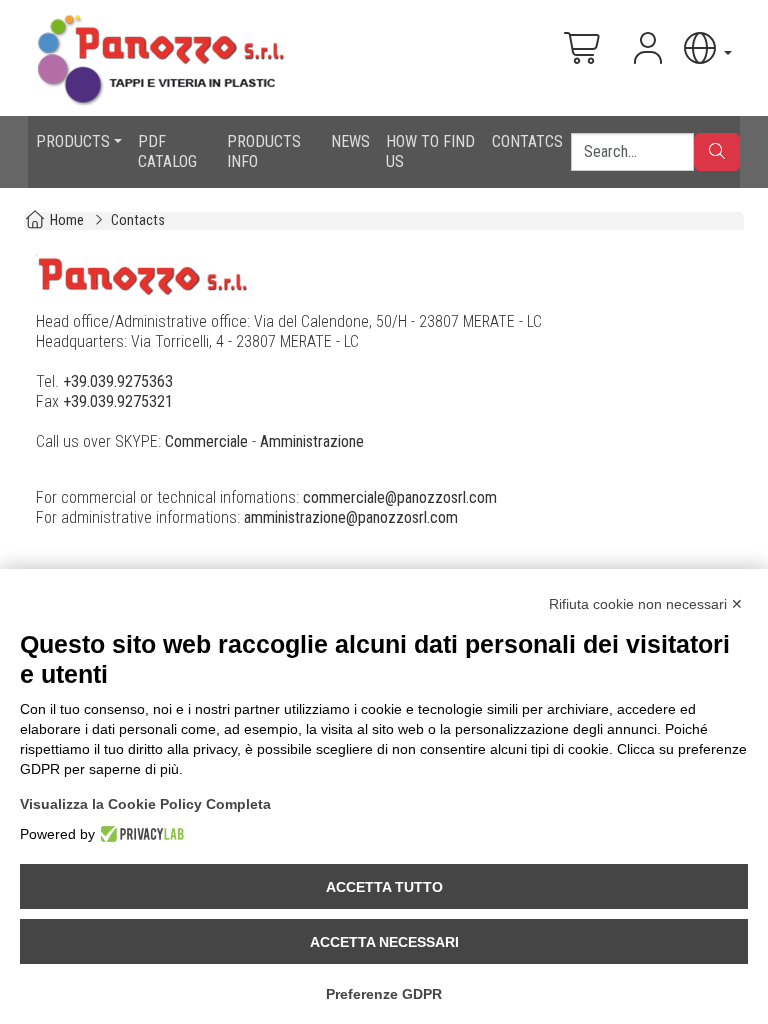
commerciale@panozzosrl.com (400, 497)
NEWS (350, 141)
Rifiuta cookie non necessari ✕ (646, 604)
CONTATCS (527, 141)
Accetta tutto (384, 887)
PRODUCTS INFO (264, 151)
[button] (706, 48)
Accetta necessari (384, 942)
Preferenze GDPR (384, 994)
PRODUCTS (73, 141)
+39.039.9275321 (118, 401)
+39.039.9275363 (118, 381)
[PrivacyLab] (139, 834)
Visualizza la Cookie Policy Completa (145, 804)
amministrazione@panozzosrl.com (351, 517)
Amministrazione (312, 441)
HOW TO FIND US (430, 151)
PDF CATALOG (167, 151)
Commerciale (206, 441)
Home (67, 220)
